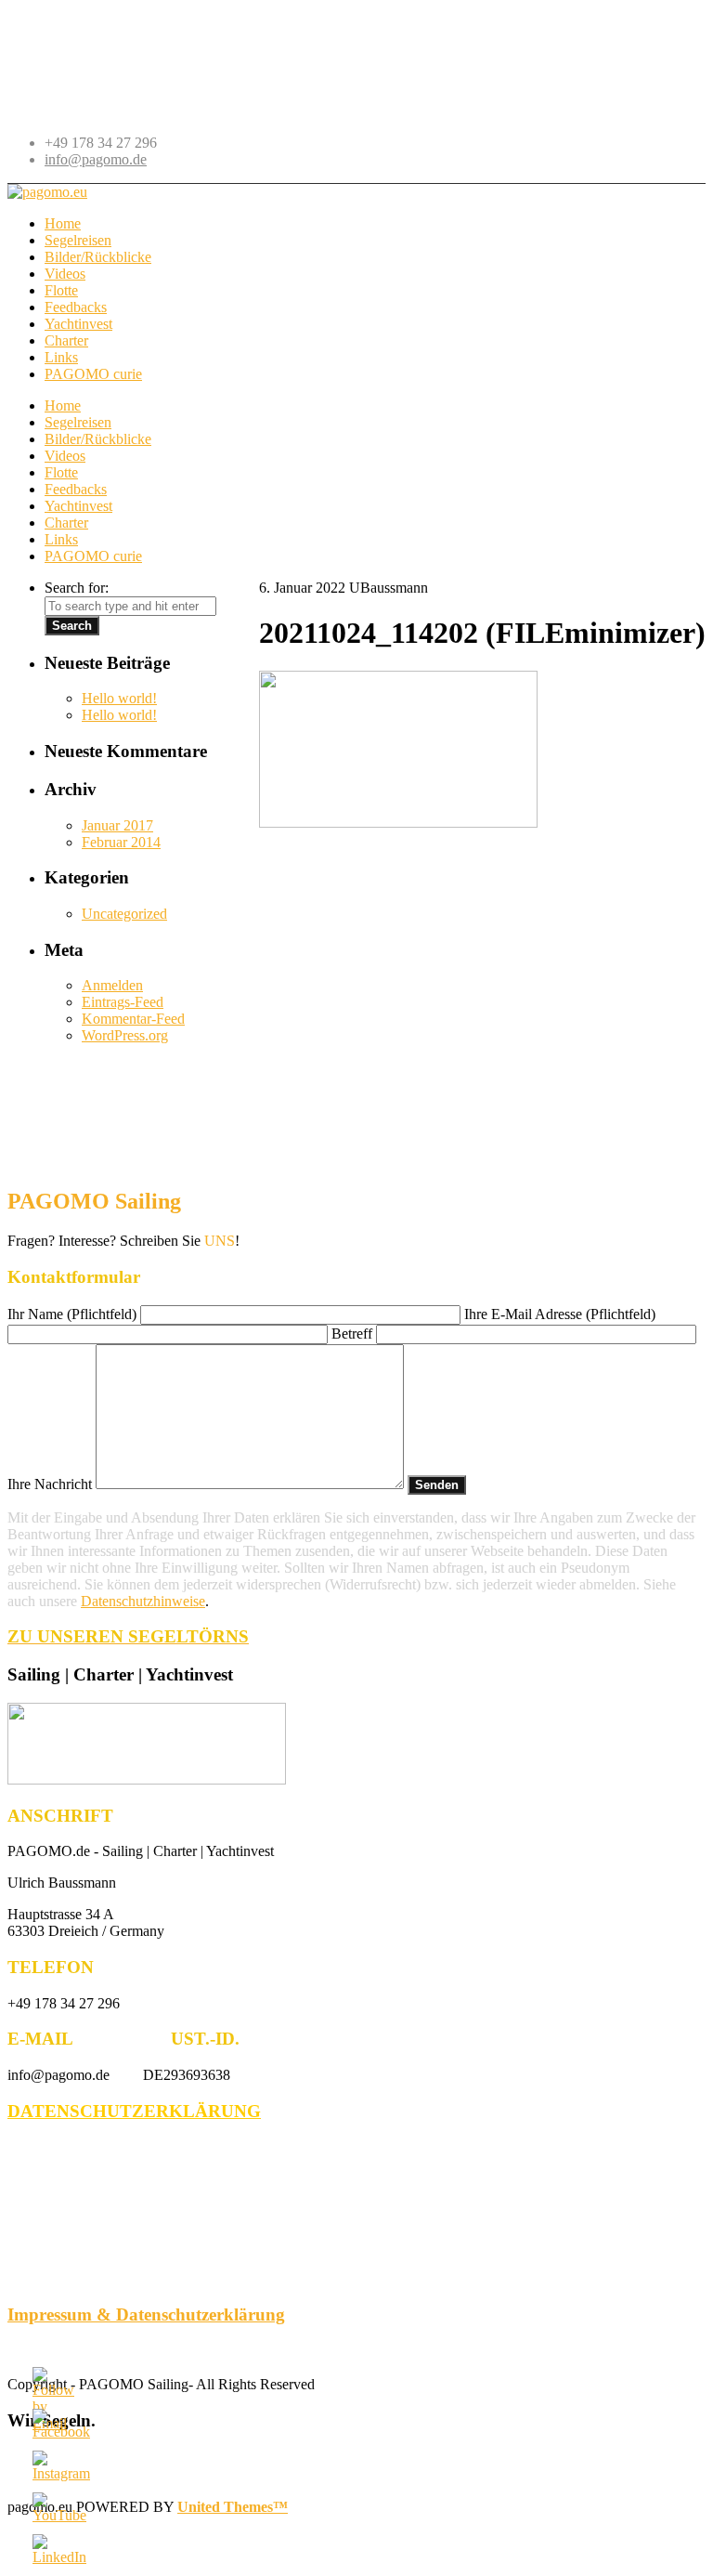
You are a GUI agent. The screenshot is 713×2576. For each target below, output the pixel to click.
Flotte (61, 472)
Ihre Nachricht (52, 1484)
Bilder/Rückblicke (98, 439)
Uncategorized (124, 914)
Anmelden (112, 985)
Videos (65, 456)
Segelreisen (78, 422)
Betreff (354, 1334)
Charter (66, 523)
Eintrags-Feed (123, 1002)
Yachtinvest (78, 506)
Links (61, 539)
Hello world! (119, 698)
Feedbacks (76, 489)
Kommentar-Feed (133, 1019)
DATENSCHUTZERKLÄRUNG (134, 2111)
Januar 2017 (117, 825)
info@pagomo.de (96, 159)
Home (63, 405)
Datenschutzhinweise (143, 1601)
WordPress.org (125, 1035)
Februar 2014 (121, 842)
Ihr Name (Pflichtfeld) (74, 1314)
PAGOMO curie (93, 556)
